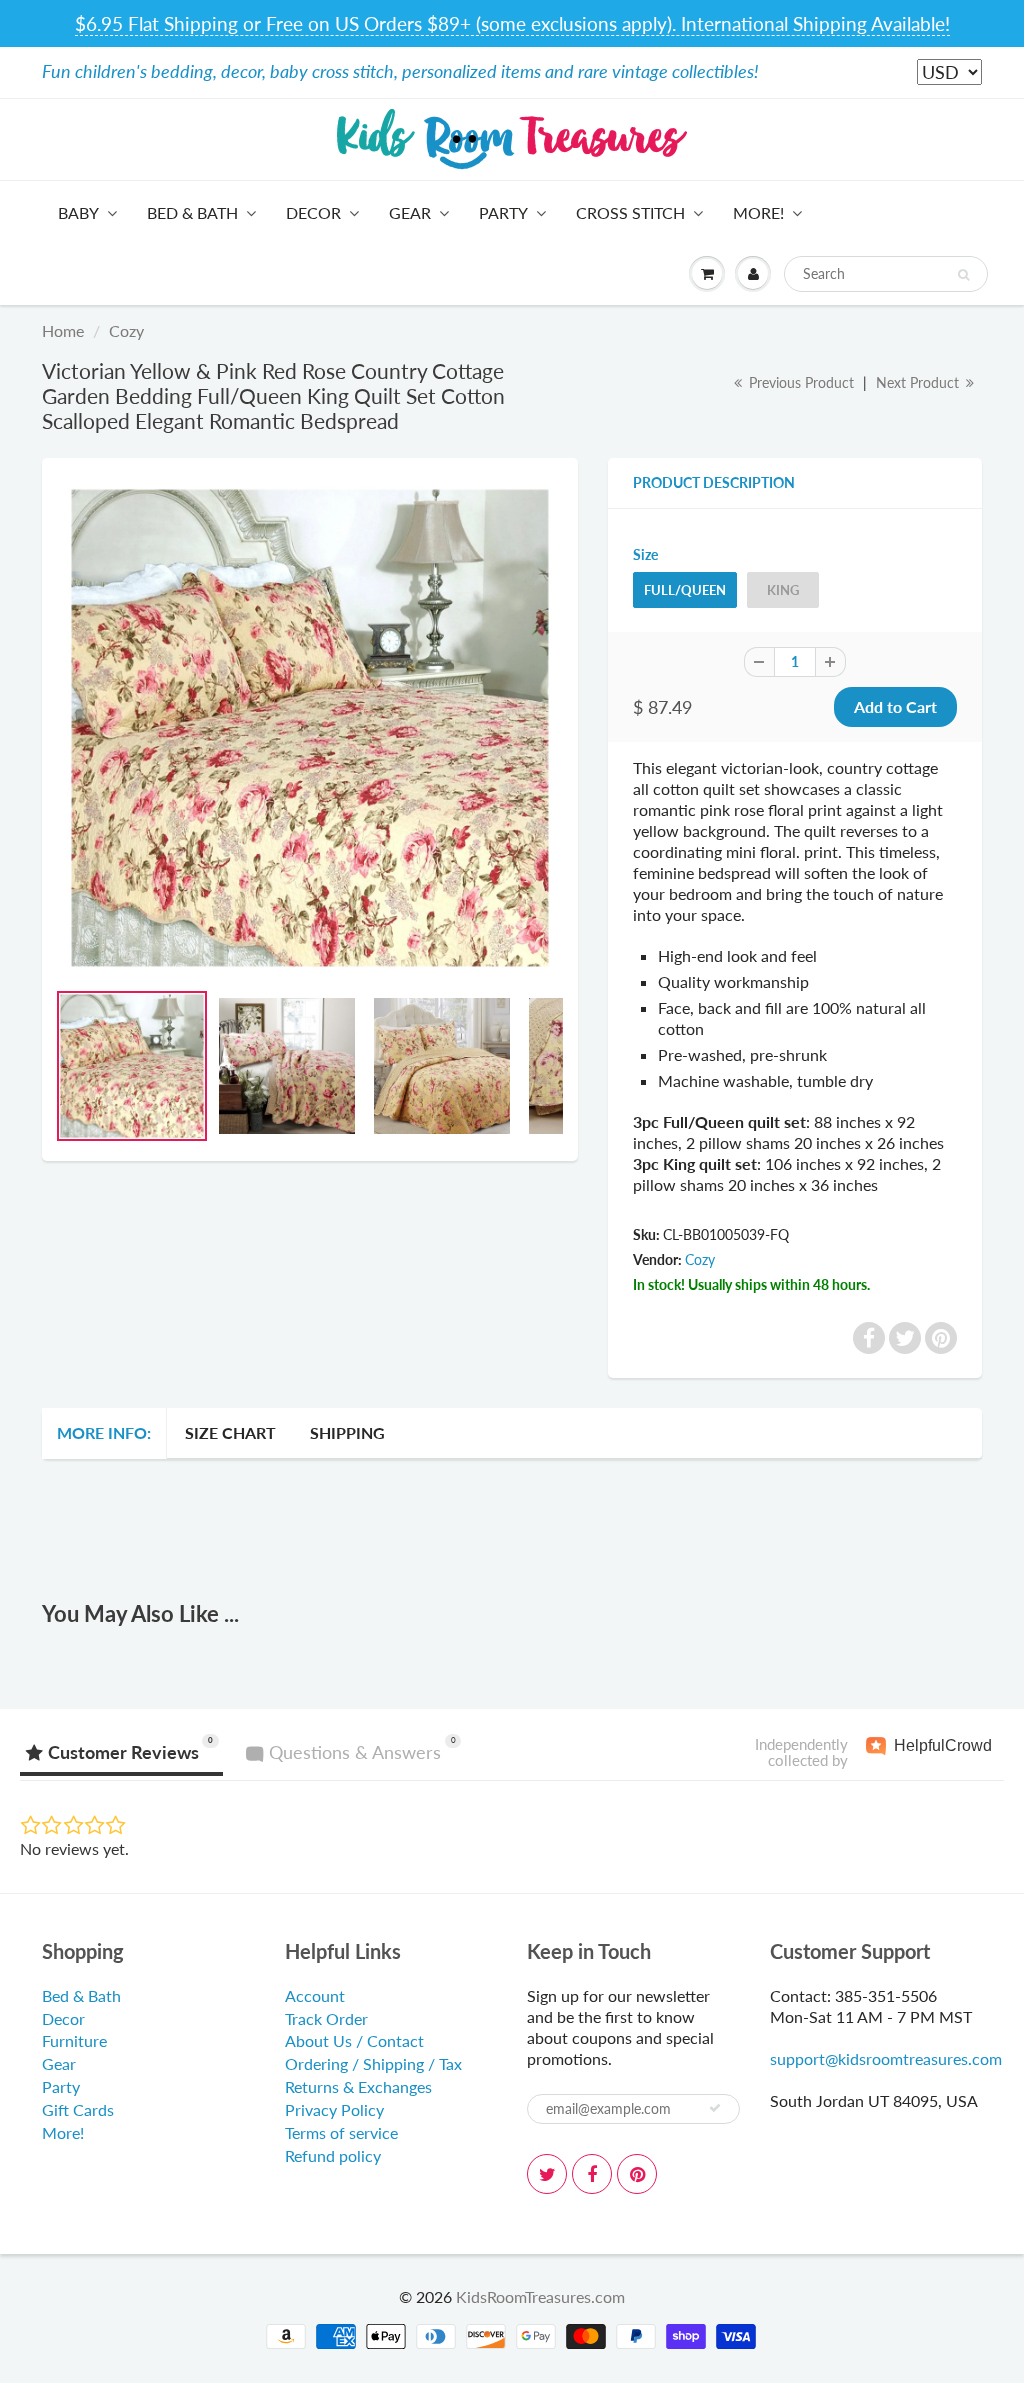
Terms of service (341, 2132)
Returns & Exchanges (358, 2086)
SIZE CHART (230, 1432)
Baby (78, 212)
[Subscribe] (715, 2108)
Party (503, 212)
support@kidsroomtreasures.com (886, 2058)
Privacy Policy (334, 2109)
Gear (410, 212)
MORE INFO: (104, 1432)
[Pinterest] (637, 2174)
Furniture (74, 2040)
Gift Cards (78, 2109)
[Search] (963, 275)
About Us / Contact (354, 2040)
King (783, 590)
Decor (313, 212)
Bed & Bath (192, 212)
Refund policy (333, 2155)
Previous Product (799, 382)
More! (758, 212)
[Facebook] (592, 2174)
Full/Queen (685, 590)
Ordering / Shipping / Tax (373, 2063)
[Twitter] (547, 2174)
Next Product (919, 382)
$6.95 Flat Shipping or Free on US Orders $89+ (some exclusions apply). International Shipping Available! (512, 23)
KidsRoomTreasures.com (540, 2296)
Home (63, 330)
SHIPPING (347, 1432)
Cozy (126, 330)
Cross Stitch (630, 212)
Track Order (326, 2018)
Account (315, 1995)
